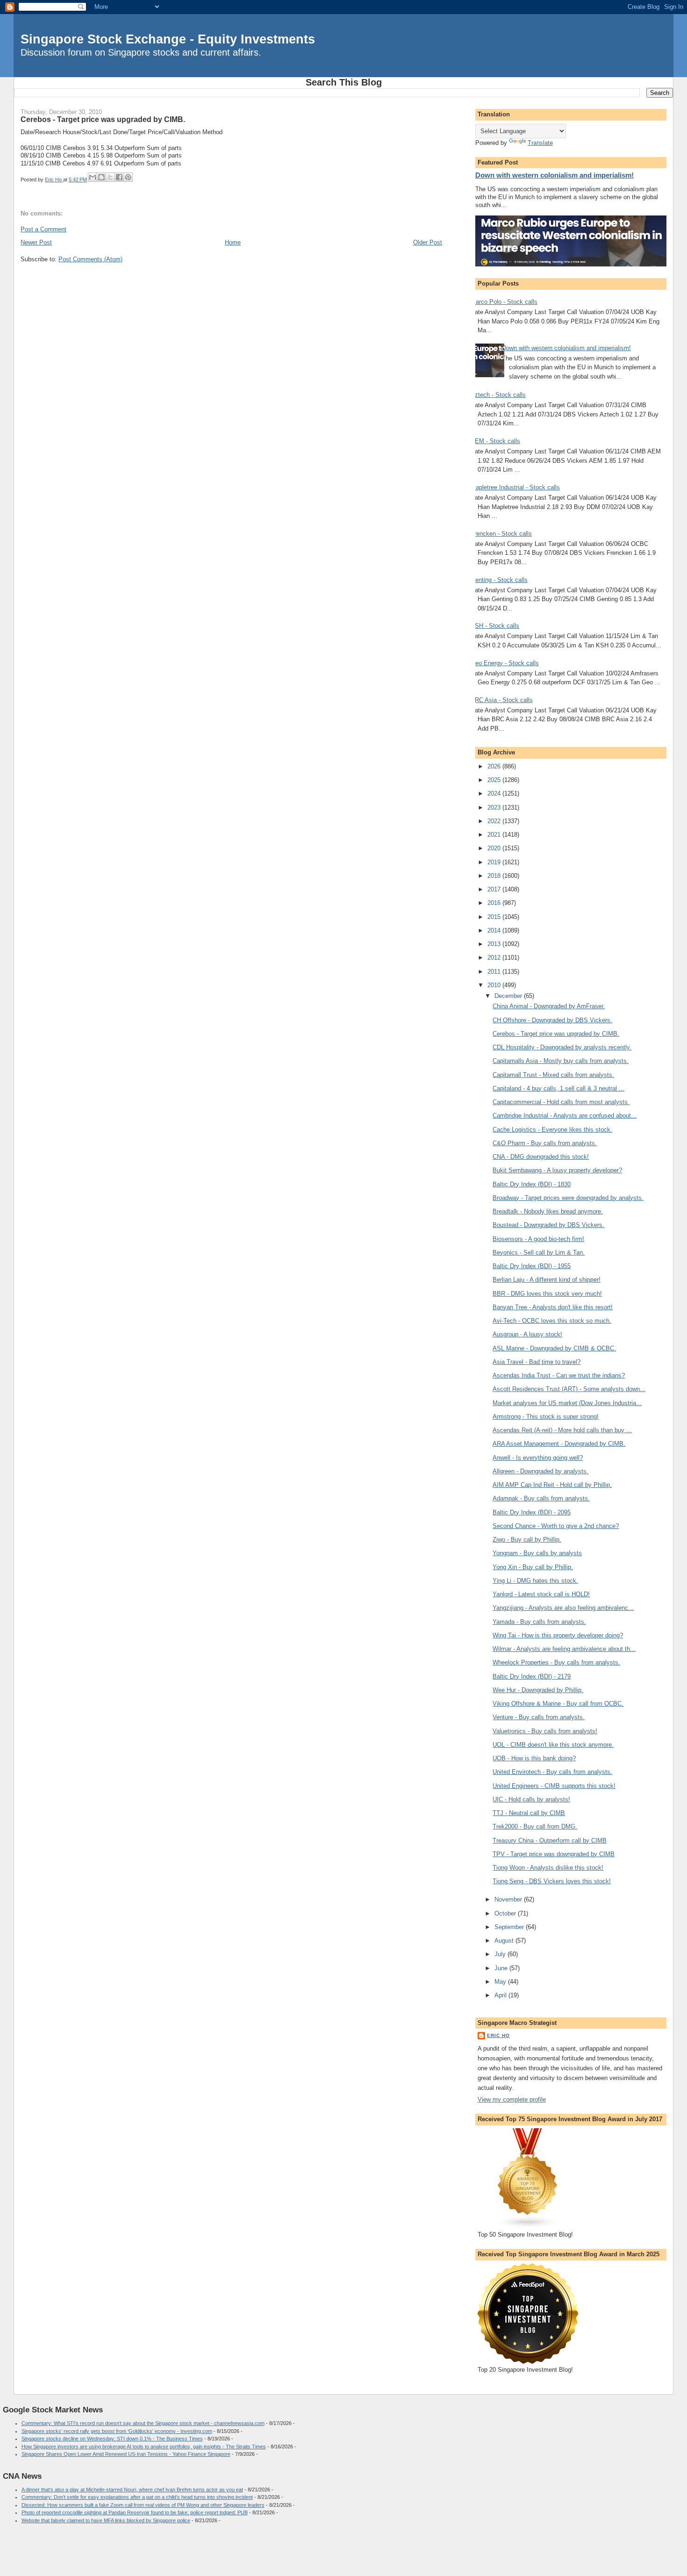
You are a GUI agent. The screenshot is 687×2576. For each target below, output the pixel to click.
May (501, 1982)
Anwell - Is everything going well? (538, 1458)
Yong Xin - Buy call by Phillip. (533, 1567)
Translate (540, 143)
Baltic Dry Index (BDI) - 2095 (532, 1512)
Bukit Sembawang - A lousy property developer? (557, 1170)
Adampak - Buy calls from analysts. (541, 1498)
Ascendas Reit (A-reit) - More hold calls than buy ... (562, 1430)
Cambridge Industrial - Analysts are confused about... (565, 1116)
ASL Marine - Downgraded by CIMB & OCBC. (554, 1348)
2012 (495, 958)
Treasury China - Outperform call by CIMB (550, 1841)
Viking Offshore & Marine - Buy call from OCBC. (558, 1704)
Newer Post (36, 242)
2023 (495, 807)
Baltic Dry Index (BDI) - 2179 (532, 1676)
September (510, 1927)
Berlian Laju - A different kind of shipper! (547, 1280)
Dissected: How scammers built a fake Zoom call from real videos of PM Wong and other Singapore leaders (143, 2505)
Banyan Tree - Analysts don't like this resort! (553, 1307)
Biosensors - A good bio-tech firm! (538, 1239)
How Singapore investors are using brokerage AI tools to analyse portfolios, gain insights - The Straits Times (144, 2447)
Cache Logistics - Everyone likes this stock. (552, 1130)
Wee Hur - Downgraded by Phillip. (538, 1690)
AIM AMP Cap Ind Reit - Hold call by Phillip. (552, 1485)
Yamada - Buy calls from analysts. (539, 1622)
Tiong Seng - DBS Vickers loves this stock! (552, 1881)
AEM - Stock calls (495, 441)
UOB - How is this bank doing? (534, 1758)
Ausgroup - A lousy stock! (527, 1334)
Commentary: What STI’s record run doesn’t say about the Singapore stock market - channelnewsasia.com (143, 2423)
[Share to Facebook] (119, 177)
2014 (495, 930)
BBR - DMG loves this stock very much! (547, 1294)
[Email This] (93, 177)
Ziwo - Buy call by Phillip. (527, 1539)
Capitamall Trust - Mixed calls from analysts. (553, 1075)
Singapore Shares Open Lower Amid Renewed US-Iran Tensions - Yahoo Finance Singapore (126, 2454)
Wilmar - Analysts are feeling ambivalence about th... (564, 1649)
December (509, 996)
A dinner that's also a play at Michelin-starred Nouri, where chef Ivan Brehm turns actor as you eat (132, 2490)
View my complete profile (512, 2099)
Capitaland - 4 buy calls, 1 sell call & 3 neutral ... (558, 1088)
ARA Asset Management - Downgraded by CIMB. (559, 1444)
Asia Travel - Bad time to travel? (537, 1362)
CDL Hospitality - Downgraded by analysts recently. (562, 1047)
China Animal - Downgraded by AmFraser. (549, 1006)
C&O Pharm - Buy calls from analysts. (545, 1143)
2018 (495, 876)
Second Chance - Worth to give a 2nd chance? (556, 1526)
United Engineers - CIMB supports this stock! (554, 1786)
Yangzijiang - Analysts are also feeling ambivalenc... (563, 1608)
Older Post (428, 242)
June (502, 1968)
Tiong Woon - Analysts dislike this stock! (548, 1868)
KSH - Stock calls (495, 626)
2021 (495, 835)
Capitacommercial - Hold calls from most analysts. (561, 1102)
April (501, 1995)
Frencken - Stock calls (501, 534)
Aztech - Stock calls (498, 395)
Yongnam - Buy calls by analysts (537, 1553)
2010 (495, 985)
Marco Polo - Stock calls (504, 302)
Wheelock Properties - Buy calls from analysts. (556, 1662)
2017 (495, 889)
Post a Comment (43, 229)
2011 (495, 972)
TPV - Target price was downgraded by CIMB (554, 1854)
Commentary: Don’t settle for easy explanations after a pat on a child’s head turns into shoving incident (137, 2497)
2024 (495, 793)
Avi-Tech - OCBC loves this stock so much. (552, 1321)
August (505, 1941)
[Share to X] (110, 177)
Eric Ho (498, 2035)
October (506, 1913)
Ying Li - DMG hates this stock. (535, 1581)
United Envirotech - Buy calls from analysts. (552, 1772)
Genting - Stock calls (499, 580)
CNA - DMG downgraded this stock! (541, 1157)
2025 (495, 780)
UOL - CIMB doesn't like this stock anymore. (553, 1745)
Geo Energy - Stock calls (505, 663)
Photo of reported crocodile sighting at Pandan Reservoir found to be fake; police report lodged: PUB (135, 2512)
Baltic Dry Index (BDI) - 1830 (532, 1184)
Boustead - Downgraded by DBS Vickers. (548, 1225)
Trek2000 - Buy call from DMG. (535, 1826)
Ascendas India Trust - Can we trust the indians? (559, 1375)
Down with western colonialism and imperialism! (555, 175)
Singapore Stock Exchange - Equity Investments (168, 39)
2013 (495, 944)
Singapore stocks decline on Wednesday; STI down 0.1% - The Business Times (112, 2439)
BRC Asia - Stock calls (502, 700)
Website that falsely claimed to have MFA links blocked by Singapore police (106, 2520)
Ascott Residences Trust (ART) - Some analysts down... (569, 1389)
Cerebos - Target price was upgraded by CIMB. (556, 1034)
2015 (495, 917)
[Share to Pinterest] (128, 177)
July (501, 1954)
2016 (495, 903)
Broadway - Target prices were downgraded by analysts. (568, 1198)
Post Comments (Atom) (90, 259)
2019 (495, 862)
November (509, 1899)
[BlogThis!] (101, 177)
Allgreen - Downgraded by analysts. (540, 1471)
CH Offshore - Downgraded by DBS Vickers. (552, 1020)
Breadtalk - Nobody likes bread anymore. (548, 1211)
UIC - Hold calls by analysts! (531, 1799)
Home (233, 242)
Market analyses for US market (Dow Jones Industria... (567, 1403)
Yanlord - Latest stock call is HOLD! (541, 1594)
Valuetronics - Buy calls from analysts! (545, 1731)
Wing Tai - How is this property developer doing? (558, 1635)
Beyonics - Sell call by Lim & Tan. (539, 1252)
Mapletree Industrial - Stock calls (515, 487)
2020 (495, 848)
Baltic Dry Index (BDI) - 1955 (532, 1266)
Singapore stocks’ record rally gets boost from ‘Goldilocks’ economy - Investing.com (117, 2431)
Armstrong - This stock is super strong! (546, 1417)
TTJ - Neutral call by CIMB (529, 1813)
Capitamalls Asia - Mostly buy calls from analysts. (561, 1061)
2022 (495, 821)
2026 (495, 766)
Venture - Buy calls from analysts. (539, 1717)
